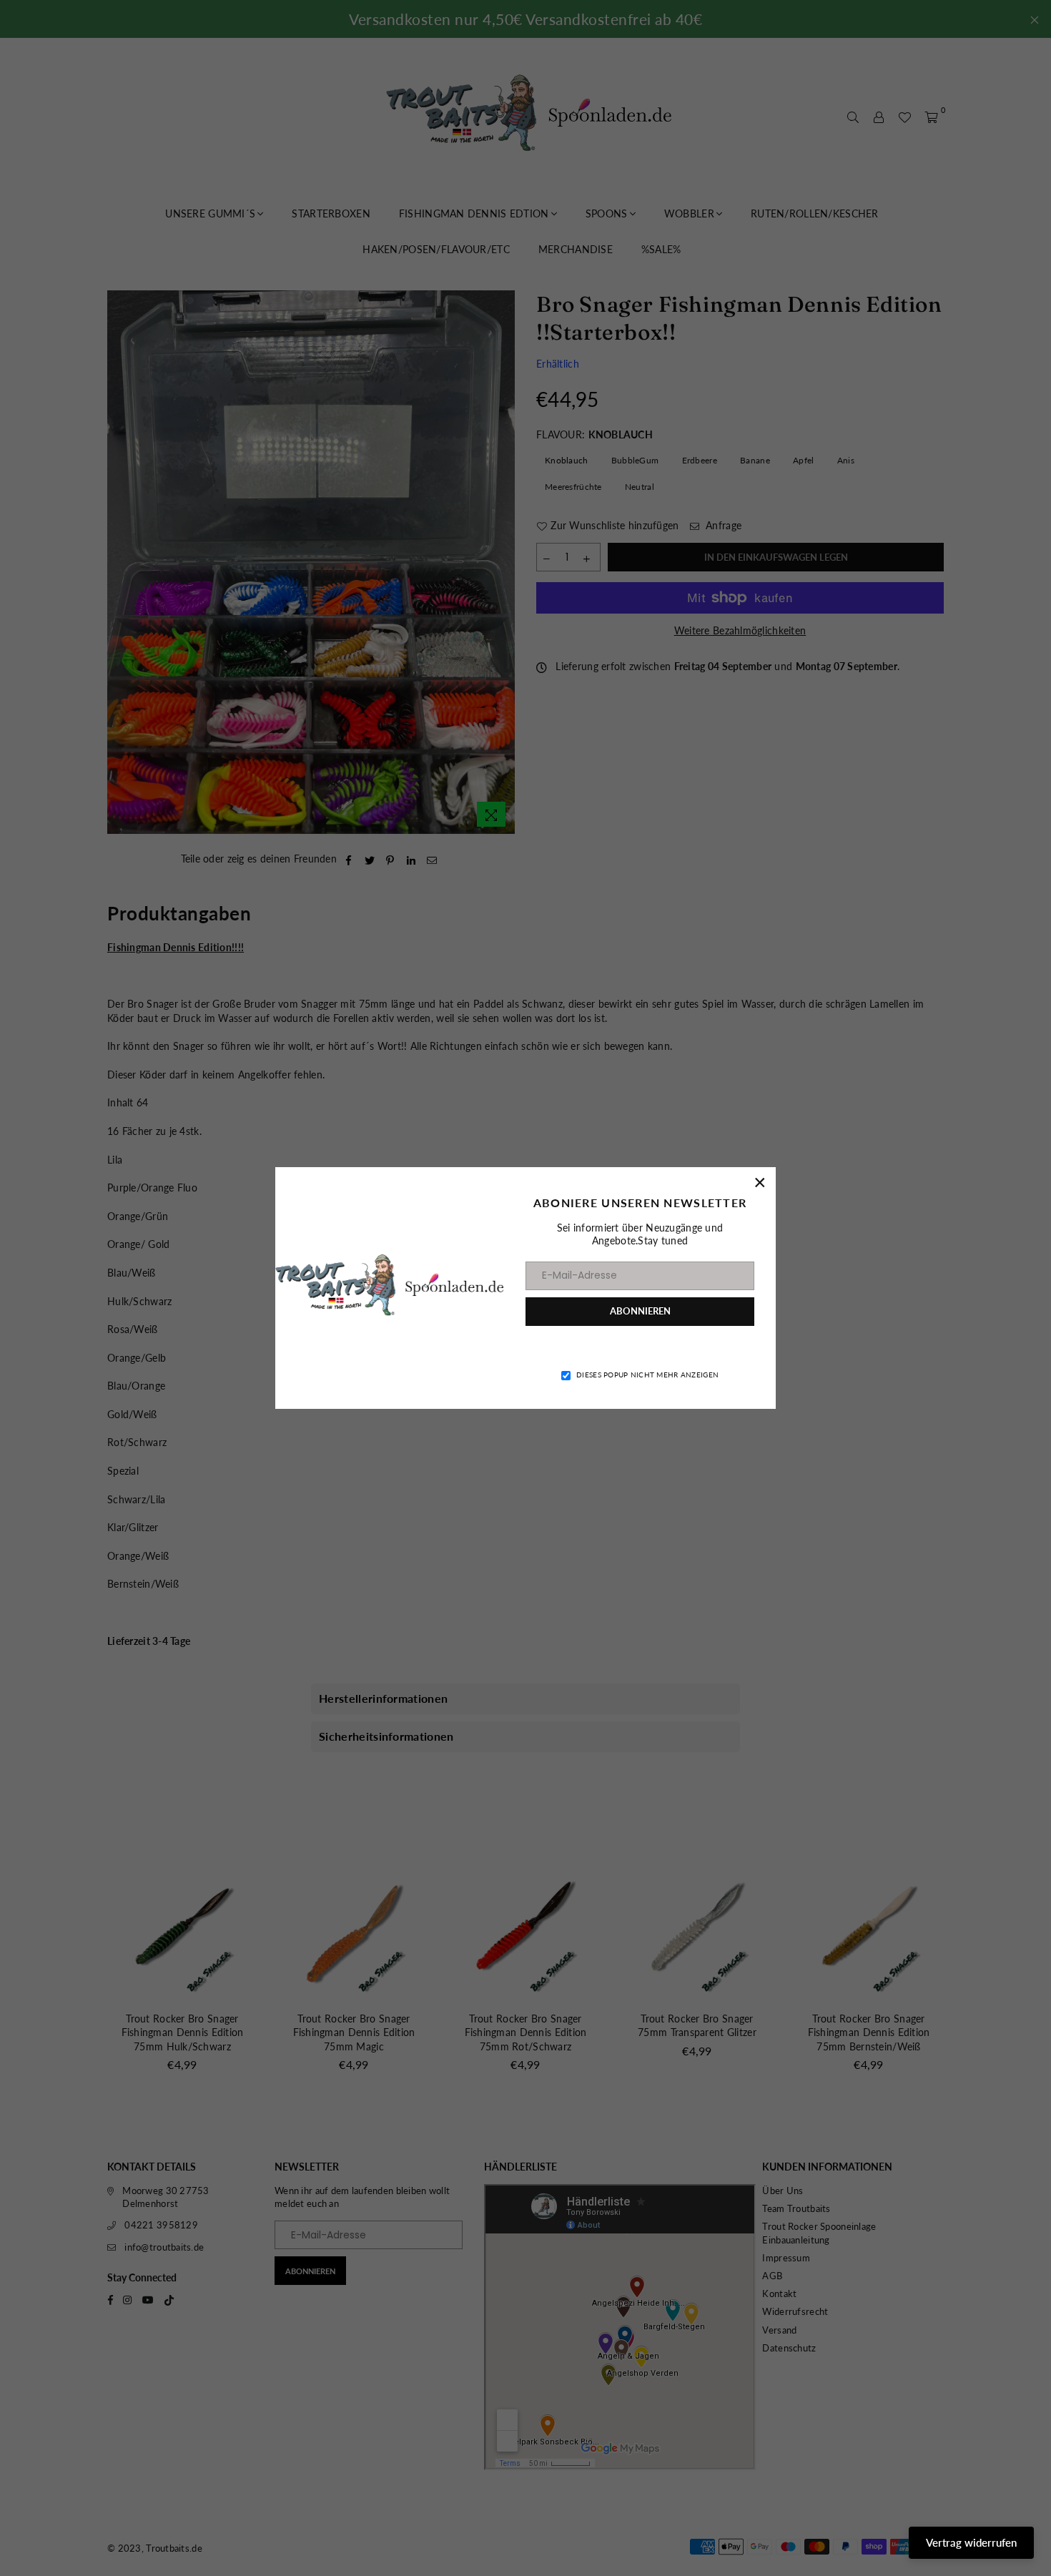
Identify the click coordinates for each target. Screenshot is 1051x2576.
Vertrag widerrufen (971, 2542)
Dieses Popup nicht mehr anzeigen (647, 1375)
